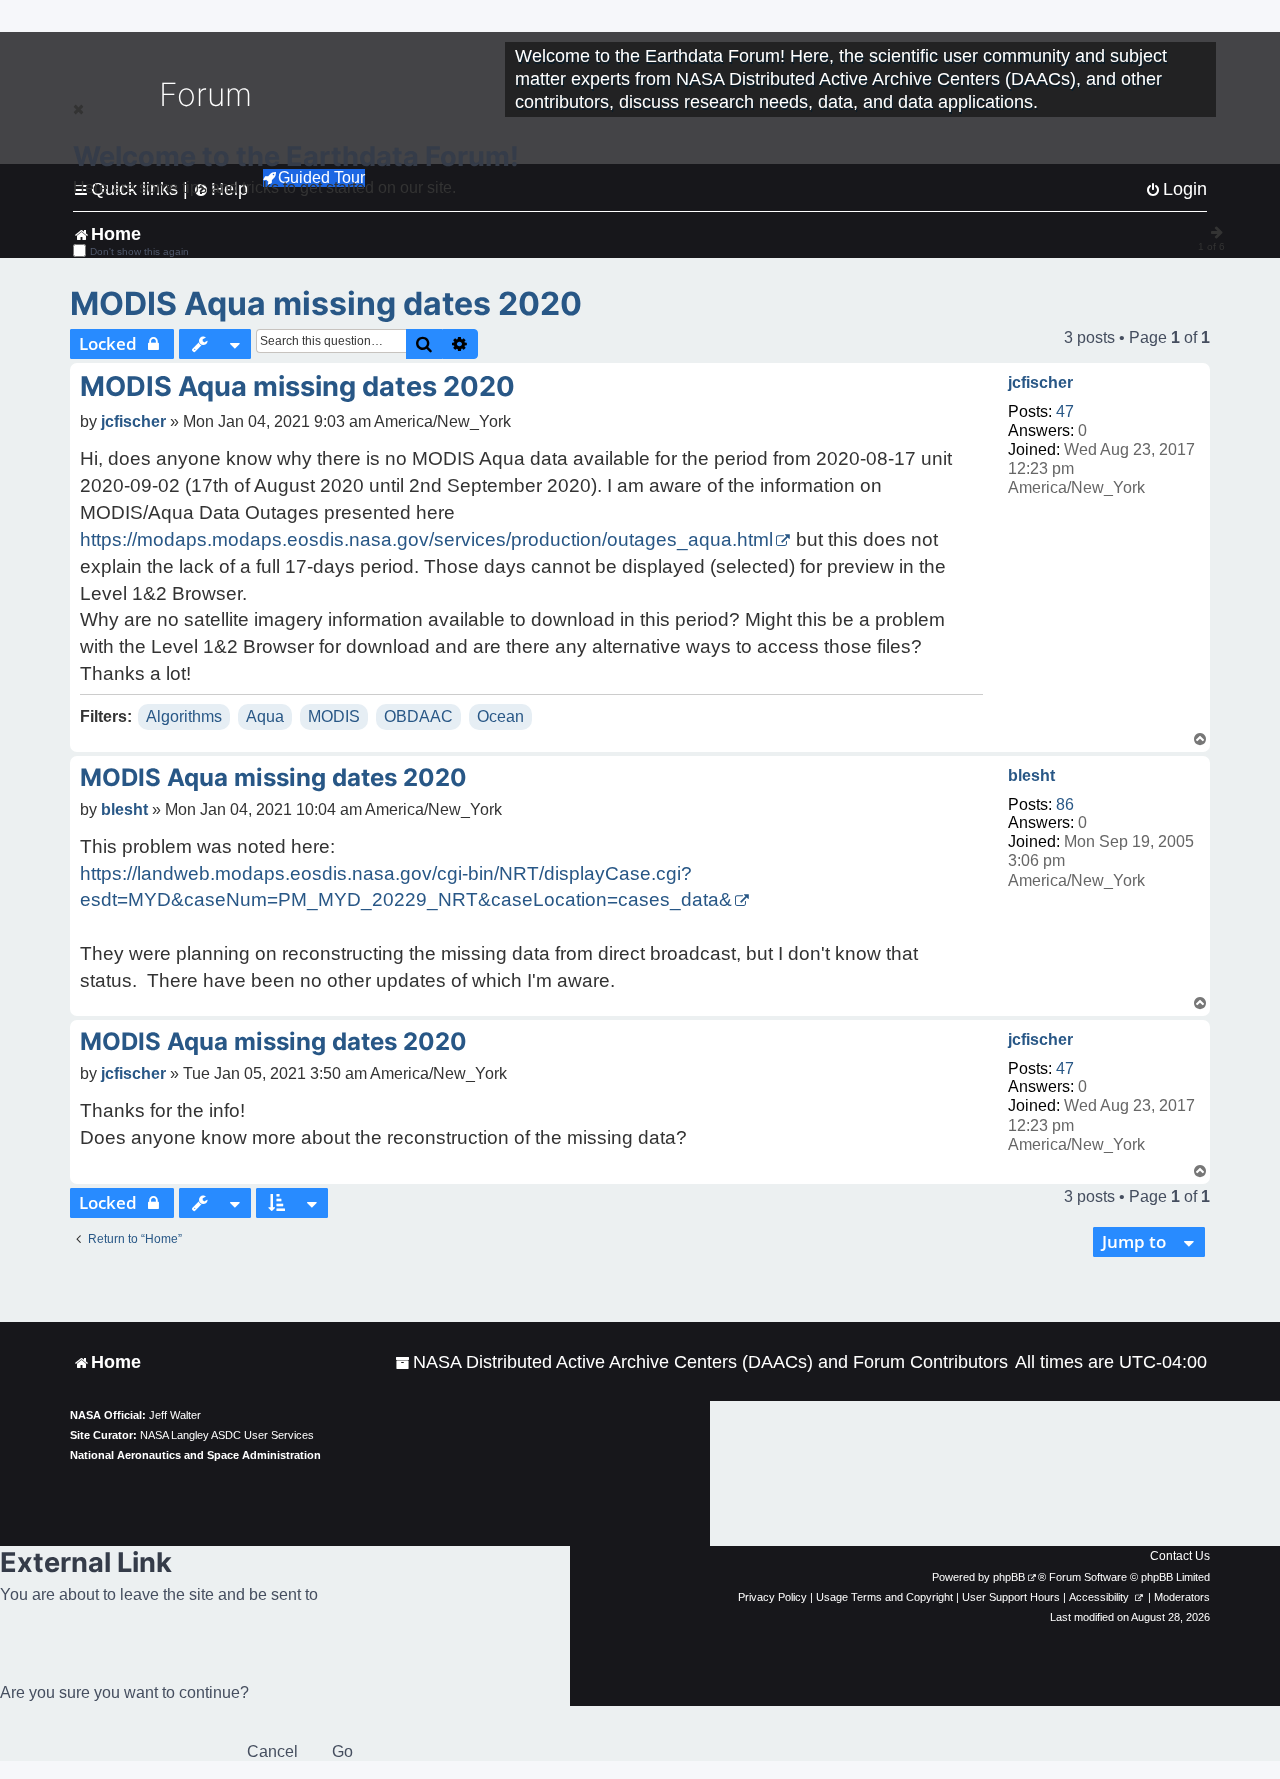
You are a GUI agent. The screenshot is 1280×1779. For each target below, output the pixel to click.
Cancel (272, 1751)
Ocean (500, 716)
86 (1065, 804)
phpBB (1009, 1577)
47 (1065, 411)
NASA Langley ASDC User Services (227, 1435)
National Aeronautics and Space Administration (195, 1455)
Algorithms (184, 716)
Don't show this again (139, 251)
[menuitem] (701, 1362)
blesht (1031, 775)
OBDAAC (418, 716)
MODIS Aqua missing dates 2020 (326, 303)
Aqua (265, 716)
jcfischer (1040, 382)
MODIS (334, 716)
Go (342, 1751)
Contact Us (1180, 1556)
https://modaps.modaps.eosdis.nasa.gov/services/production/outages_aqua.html (426, 539)
